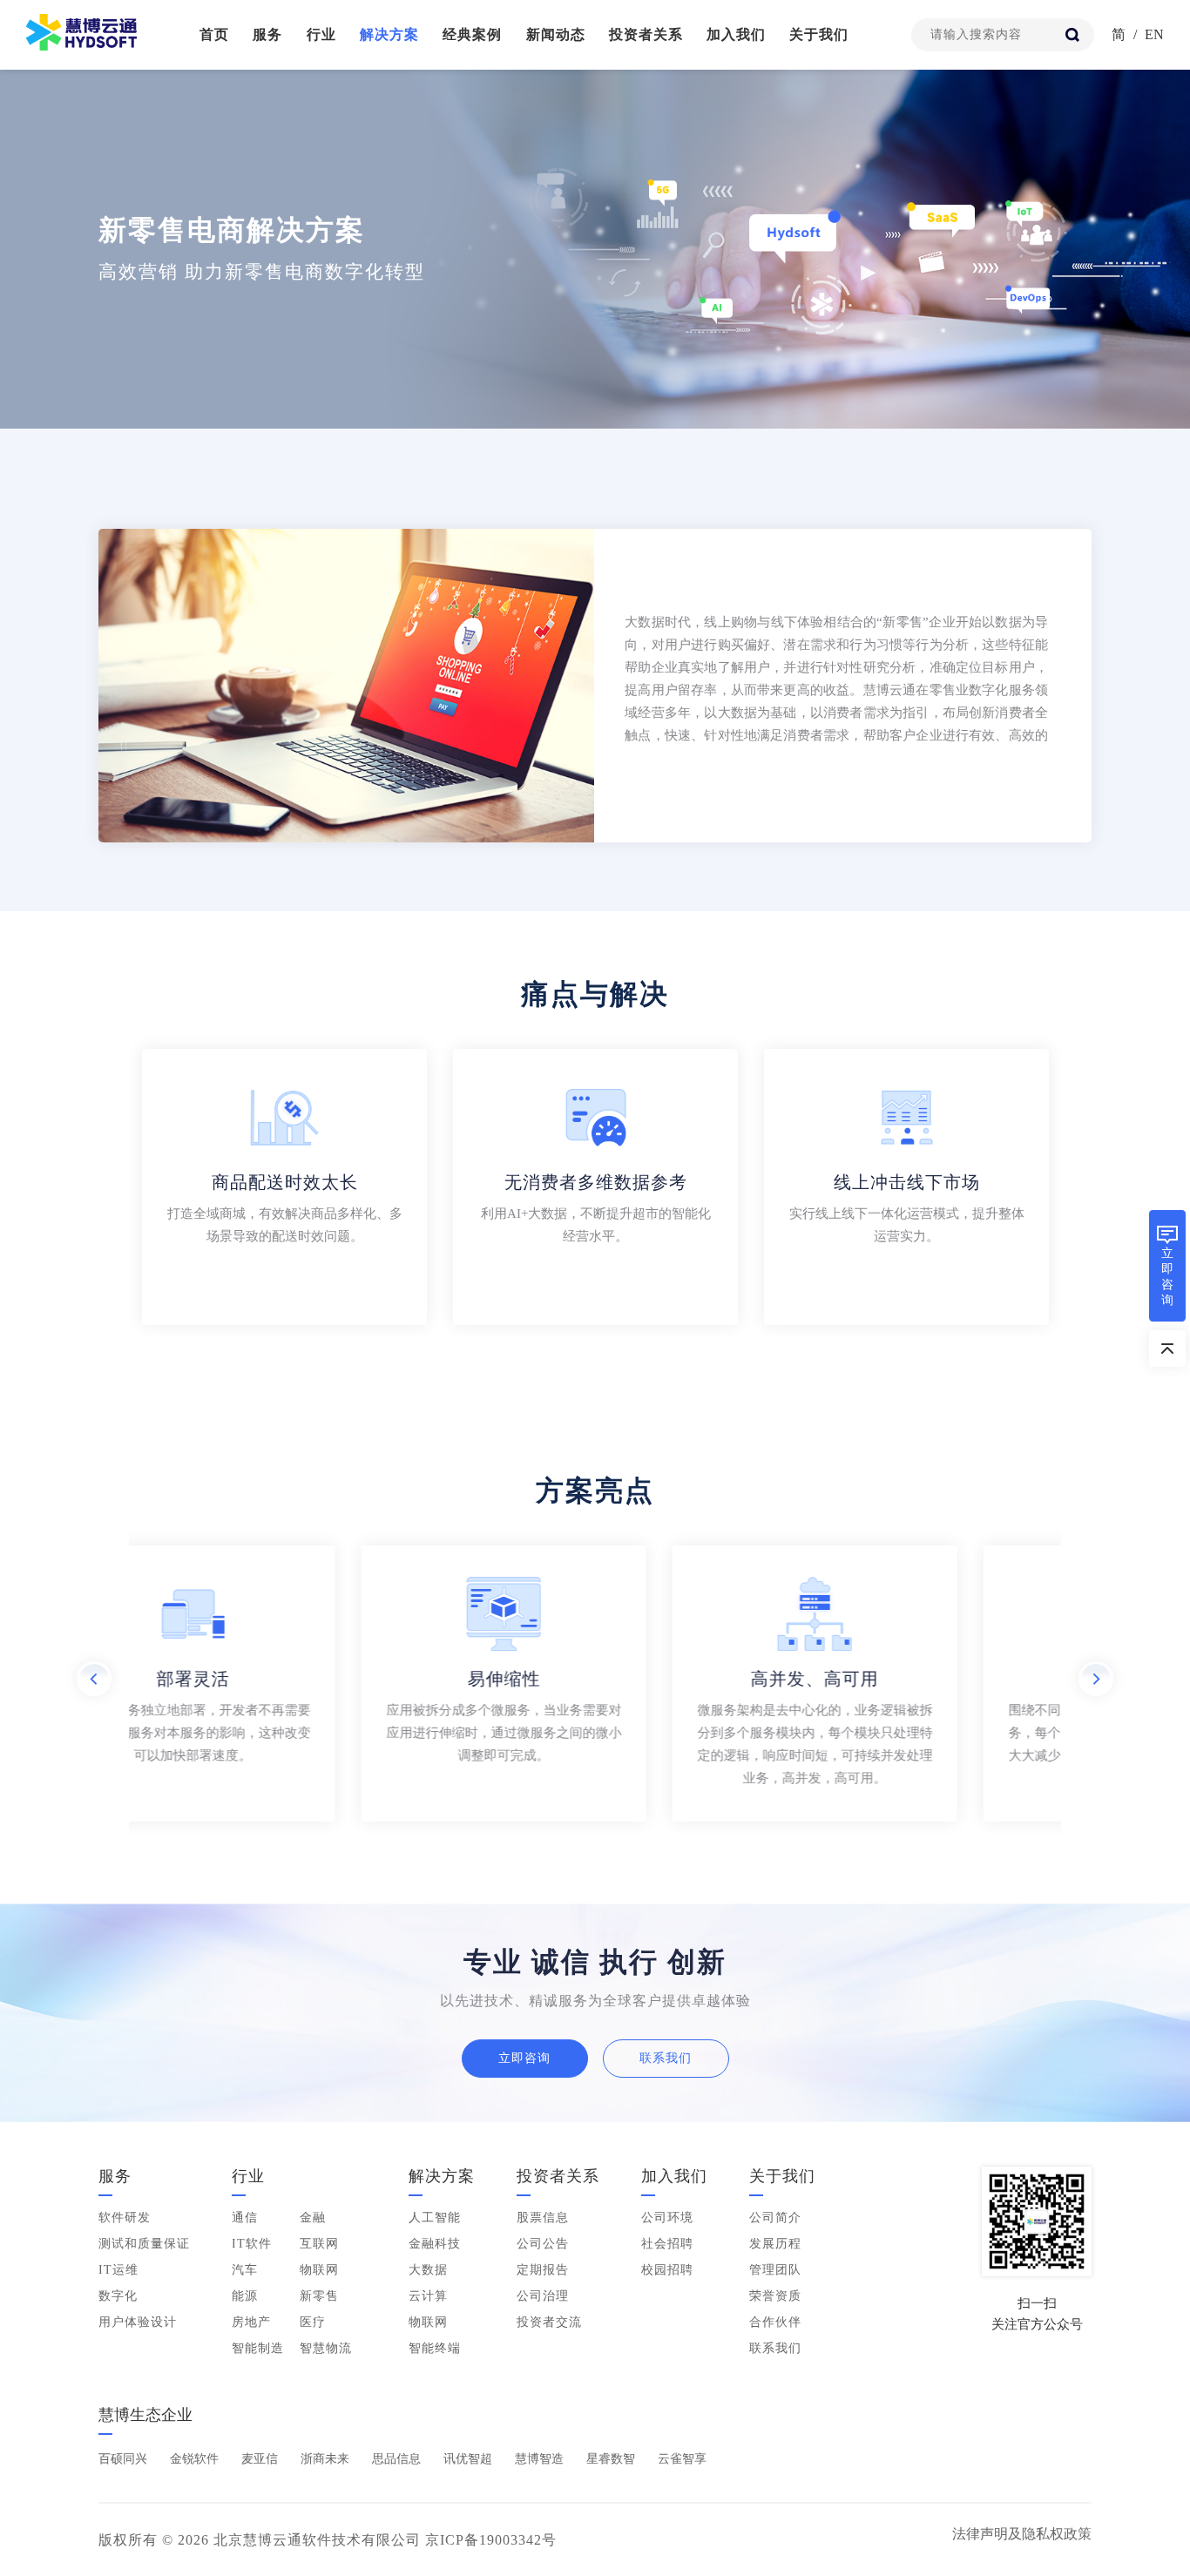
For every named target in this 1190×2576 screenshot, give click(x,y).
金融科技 (435, 2244)
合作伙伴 (775, 2322)
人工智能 (435, 2218)
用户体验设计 (138, 2322)
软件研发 (125, 2218)
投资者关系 (646, 34)
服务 (267, 34)
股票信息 (543, 2218)
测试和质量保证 (144, 2244)
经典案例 (472, 34)
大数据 (428, 2270)
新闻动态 (556, 34)
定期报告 (543, 2270)
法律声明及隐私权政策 (1022, 2534)
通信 (245, 2218)
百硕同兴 (123, 2459)
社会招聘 (667, 2244)
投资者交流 (549, 2322)
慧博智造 (539, 2459)
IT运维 (118, 2270)
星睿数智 (611, 2459)
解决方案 (389, 34)
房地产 (251, 2322)
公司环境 (667, 2218)
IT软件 (252, 2244)
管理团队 (775, 2270)
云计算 (428, 2296)
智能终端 (435, 2348)
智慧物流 (326, 2348)
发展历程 (775, 2244)
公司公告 (543, 2244)
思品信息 (396, 2459)
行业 (321, 34)
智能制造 (258, 2348)
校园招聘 (667, 2270)
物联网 (319, 2270)
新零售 (319, 2296)
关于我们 (819, 34)
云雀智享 (682, 2459)
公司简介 (775, 2218)
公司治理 (543, 2296)
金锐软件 (194, 2459)
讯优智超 (468, 2459)
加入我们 (736, 34)
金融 (313, 2218)
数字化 (118, 2296)
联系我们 (666, 2058)
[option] (595, 686)
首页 (214, 34)
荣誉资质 (775, 2296)
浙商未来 (325, 2459)
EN (1154, 34)
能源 (245, 2296)
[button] (94, 1679)
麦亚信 (260, 2459)
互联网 (319, 2244)
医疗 (313, 2322)
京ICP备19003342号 (491, 2540)
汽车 (245, 2270)
